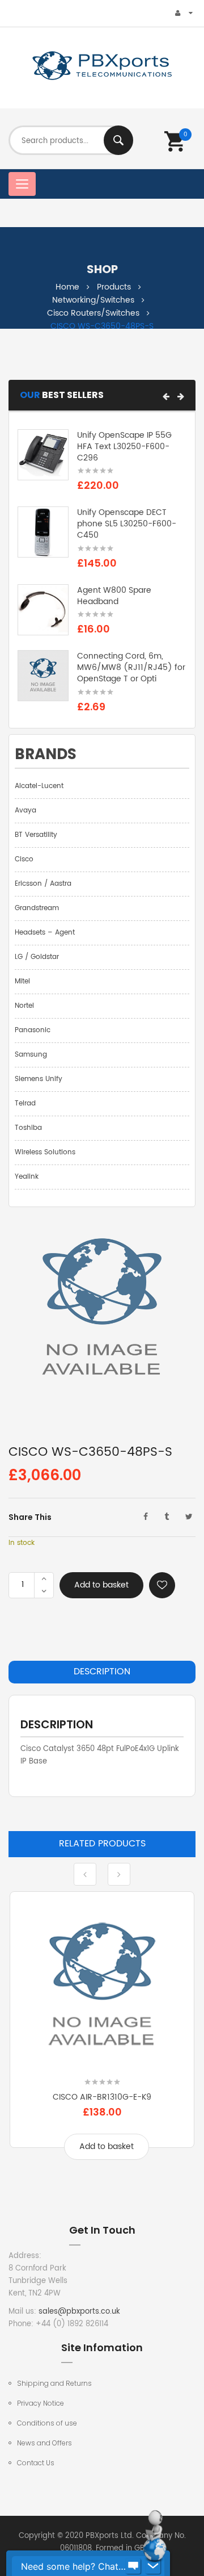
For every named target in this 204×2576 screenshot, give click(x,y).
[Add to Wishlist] (162, 1585)
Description (102, 1672)
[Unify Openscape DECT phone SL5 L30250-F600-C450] (43, 532)
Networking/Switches (93, 300)
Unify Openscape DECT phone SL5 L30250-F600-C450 (127, 524)
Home (67, 287)
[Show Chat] (133, 2566)
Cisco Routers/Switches (93, 313)
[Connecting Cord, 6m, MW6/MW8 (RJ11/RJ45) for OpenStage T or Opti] (43, 676)
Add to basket (101, 1585)
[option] (102, 2034)
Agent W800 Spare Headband (114, 596)
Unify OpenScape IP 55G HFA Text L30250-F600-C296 (124, 447)
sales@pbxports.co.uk (79, 2312)
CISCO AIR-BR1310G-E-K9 (102, 2097)
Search (118, 140)
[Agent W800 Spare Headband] (43, 610)
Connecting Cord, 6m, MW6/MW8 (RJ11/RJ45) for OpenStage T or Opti (131, 667)
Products (114, 287)
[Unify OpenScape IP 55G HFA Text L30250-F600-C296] (43, 455)
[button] (166, 396)
